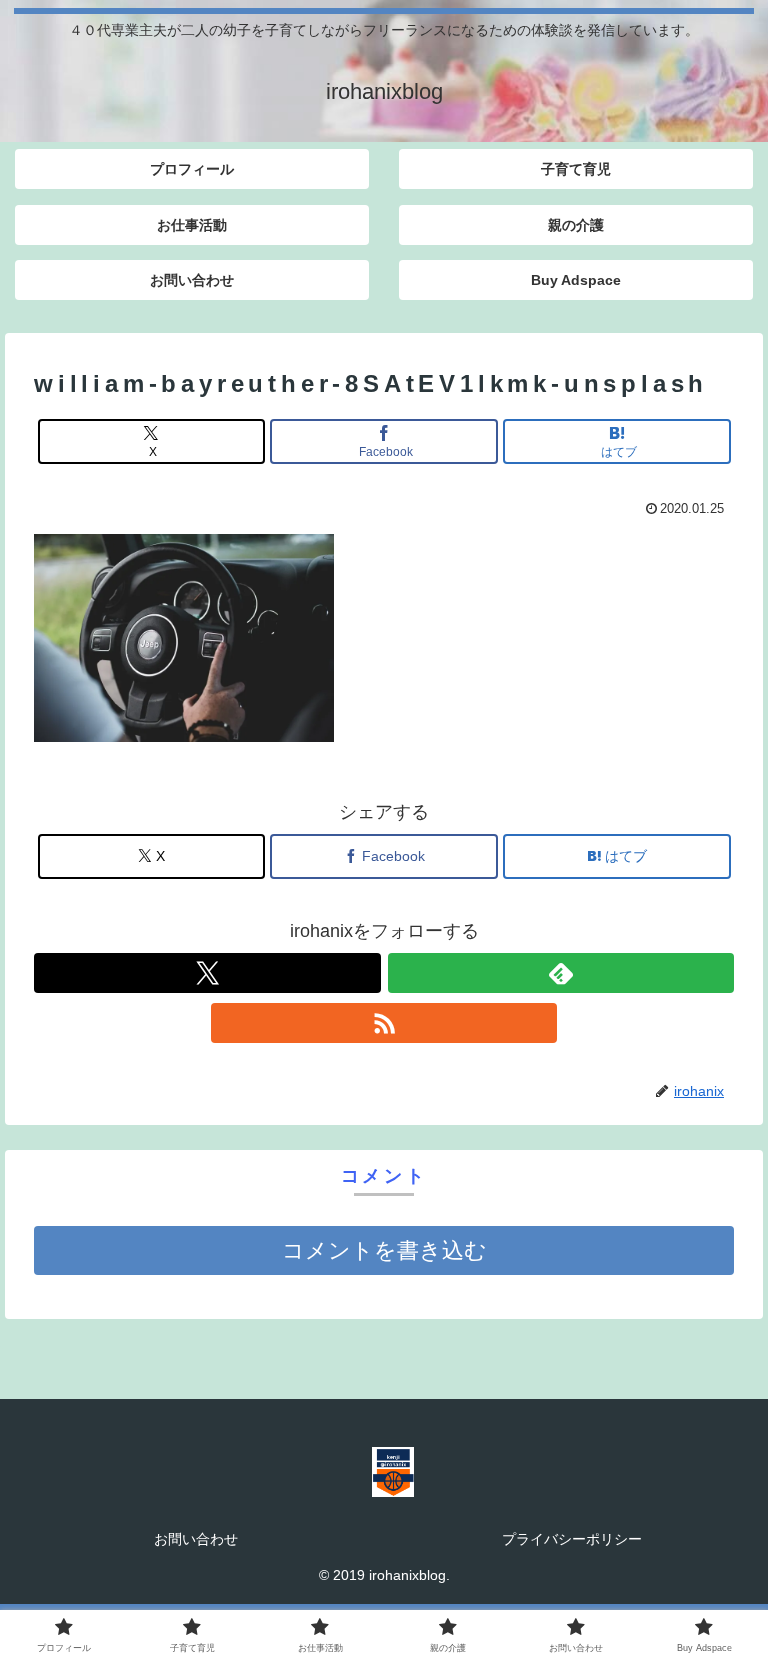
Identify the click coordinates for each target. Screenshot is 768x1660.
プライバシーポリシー (572, 1539)
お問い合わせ (196, 1539)
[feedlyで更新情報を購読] (561, 973)
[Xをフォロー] (207, 973)
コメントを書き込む (384, 1250)
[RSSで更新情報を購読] (384, 1023)
